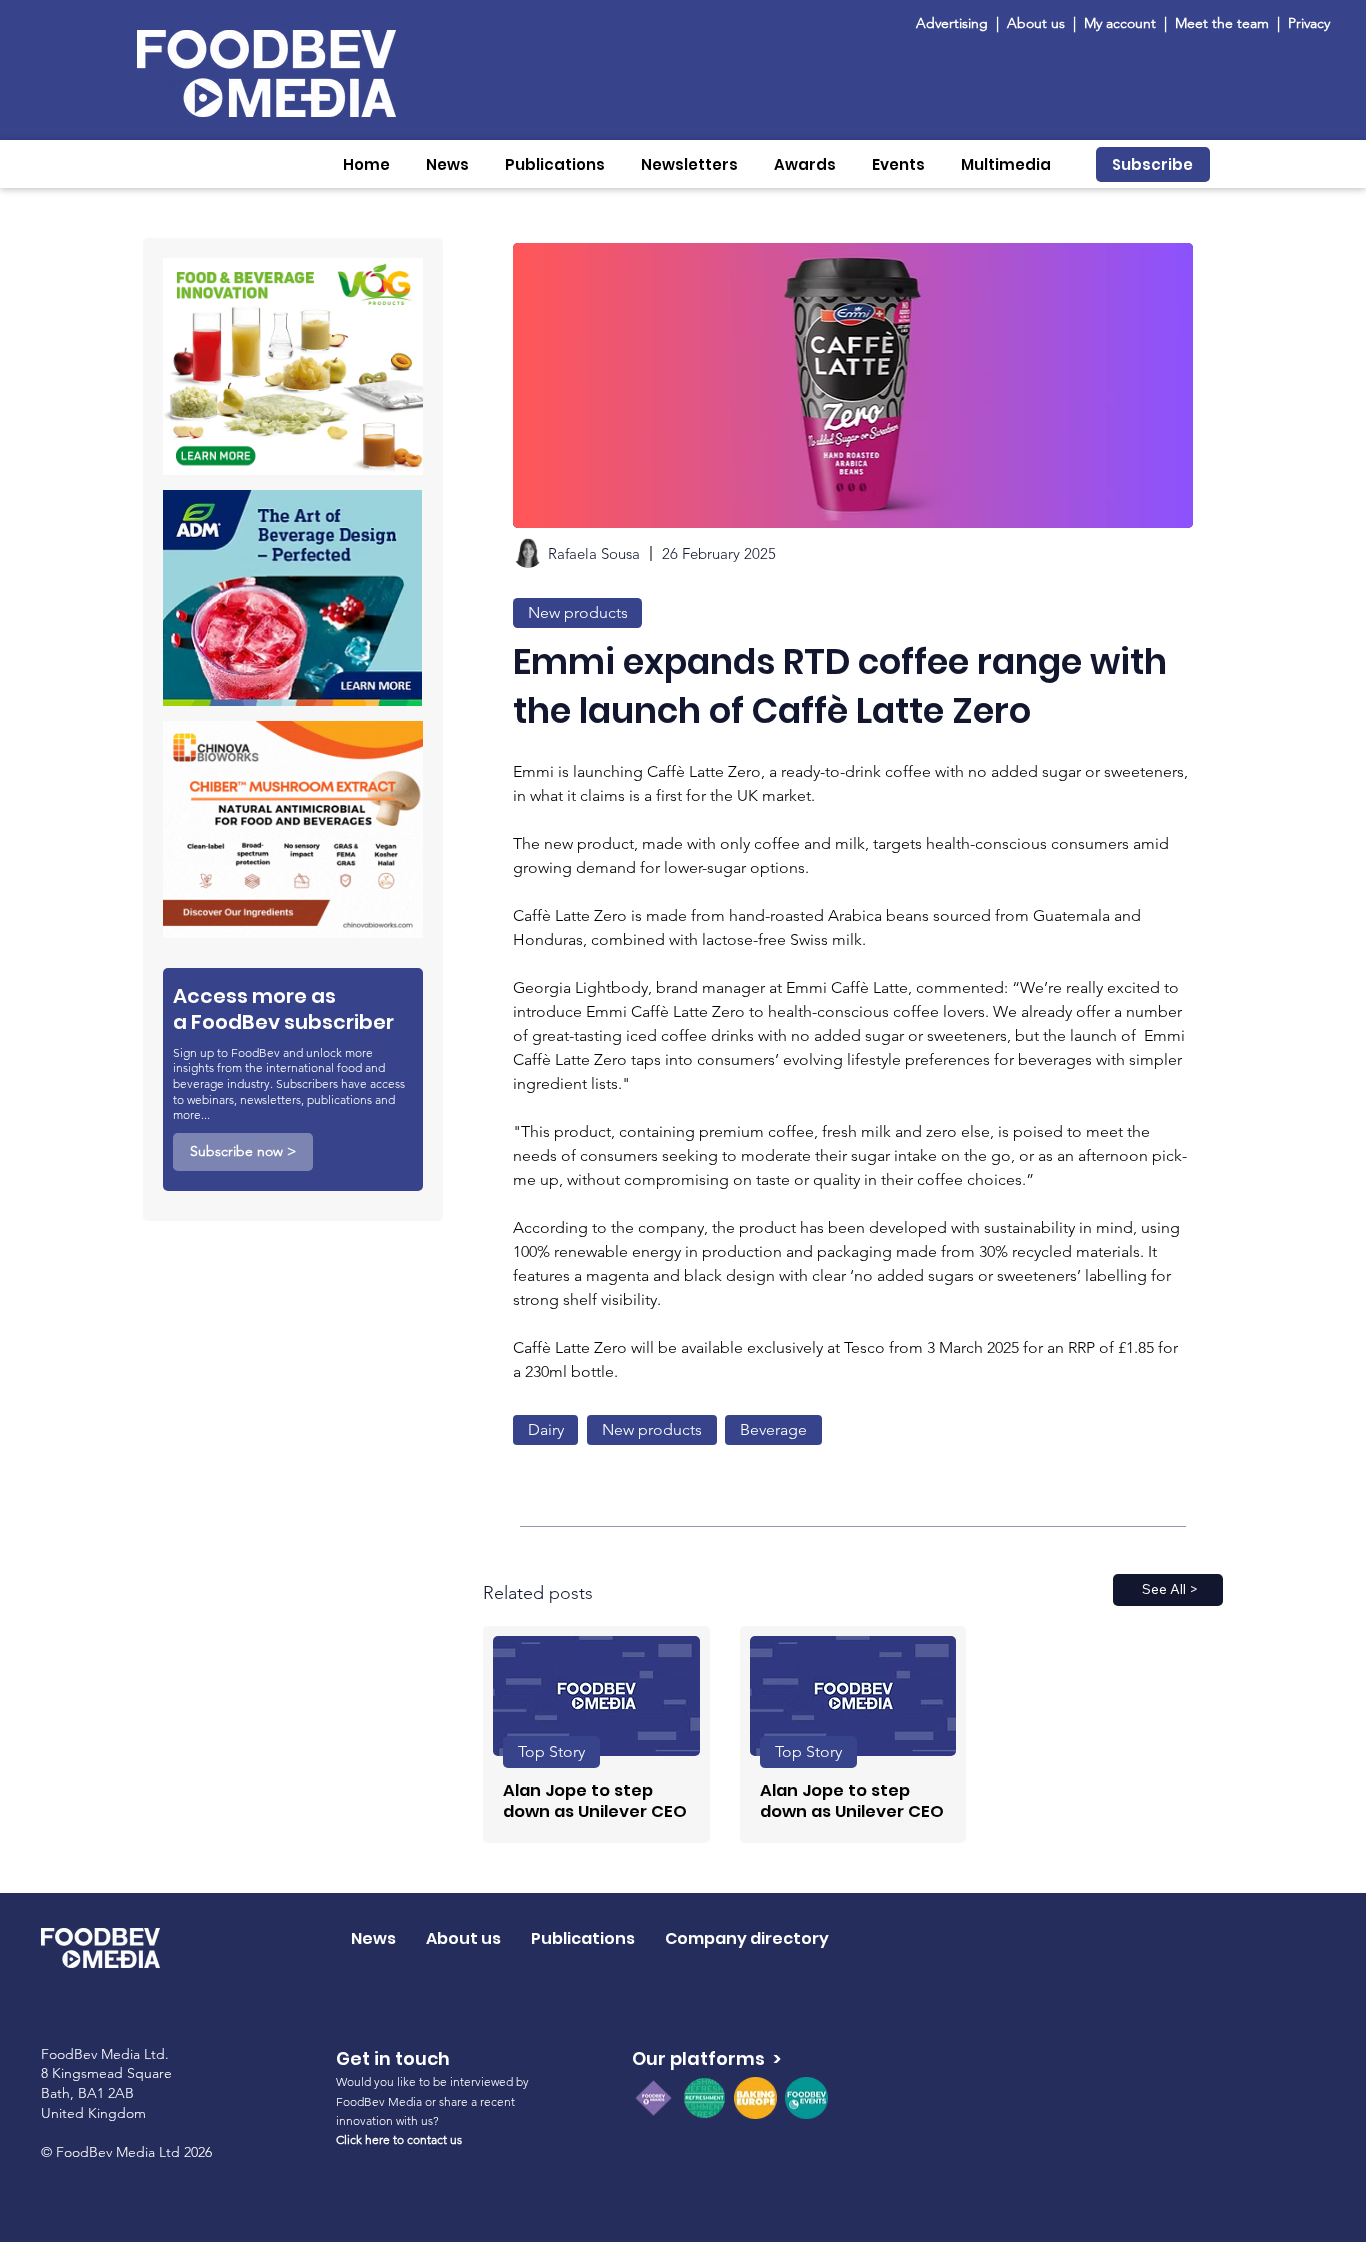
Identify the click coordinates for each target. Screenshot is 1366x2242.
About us (1036, 23)
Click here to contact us (399, 2139)
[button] (447, 164)
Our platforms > (706, 2058)
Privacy (1309, 23)
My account (1120, 23)
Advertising (956, 23)
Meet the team (1224, 23)
